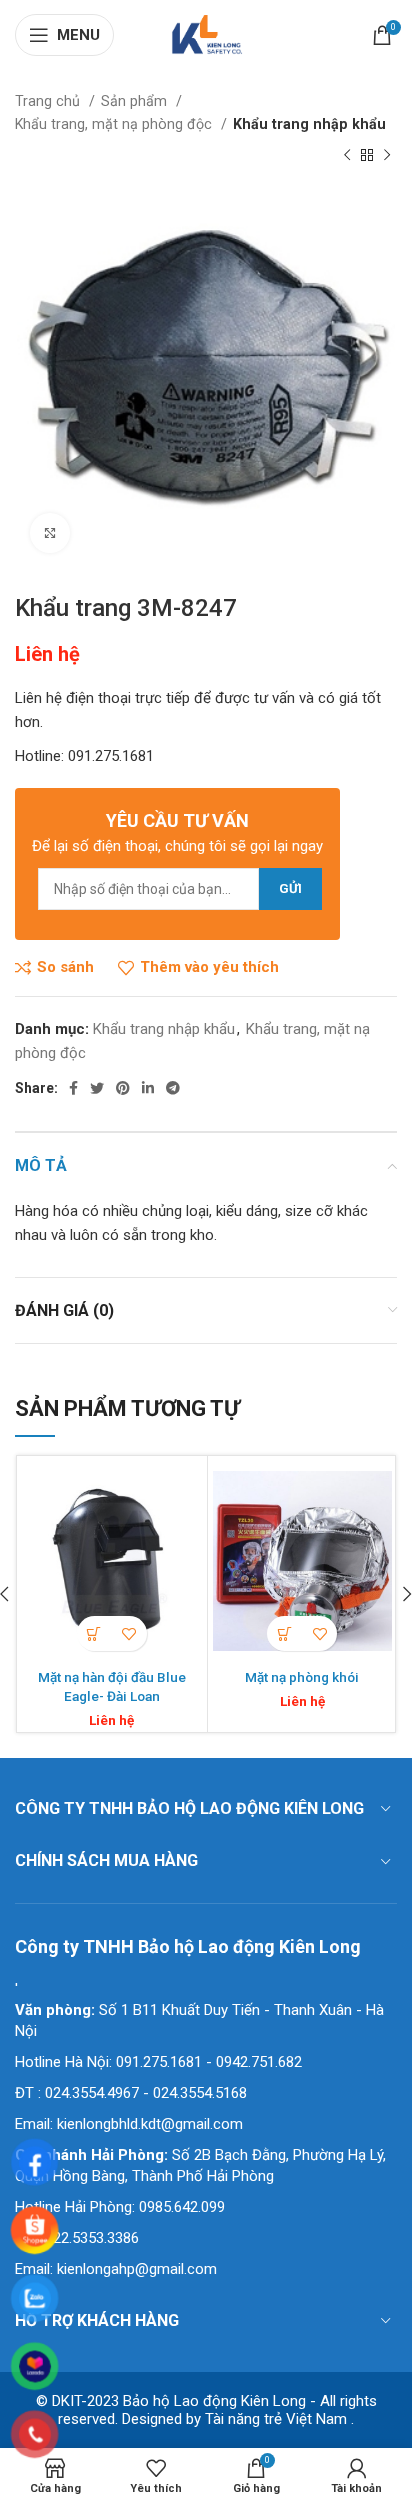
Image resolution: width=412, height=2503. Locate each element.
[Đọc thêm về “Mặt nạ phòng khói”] (284, 1633)
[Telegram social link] (173, 1088)
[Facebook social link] (73, 1088)
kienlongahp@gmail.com (137, 2269)
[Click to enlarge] (50, 533)
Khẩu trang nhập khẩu (309, 124)
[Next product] (387, 156)
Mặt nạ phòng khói (302, 1677)
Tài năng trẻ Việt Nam (276, 2419)
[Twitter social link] (97, 1088)
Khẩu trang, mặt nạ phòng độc (115, 124)
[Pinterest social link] (123, 1088)
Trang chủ (49, 101)
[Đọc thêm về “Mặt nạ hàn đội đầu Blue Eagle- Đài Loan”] (94, 1633)
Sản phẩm (136, 101)
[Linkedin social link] (148, 1088)
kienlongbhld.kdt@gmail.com (150, 2124)
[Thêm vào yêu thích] (129, 1633)
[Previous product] (347, 156)
